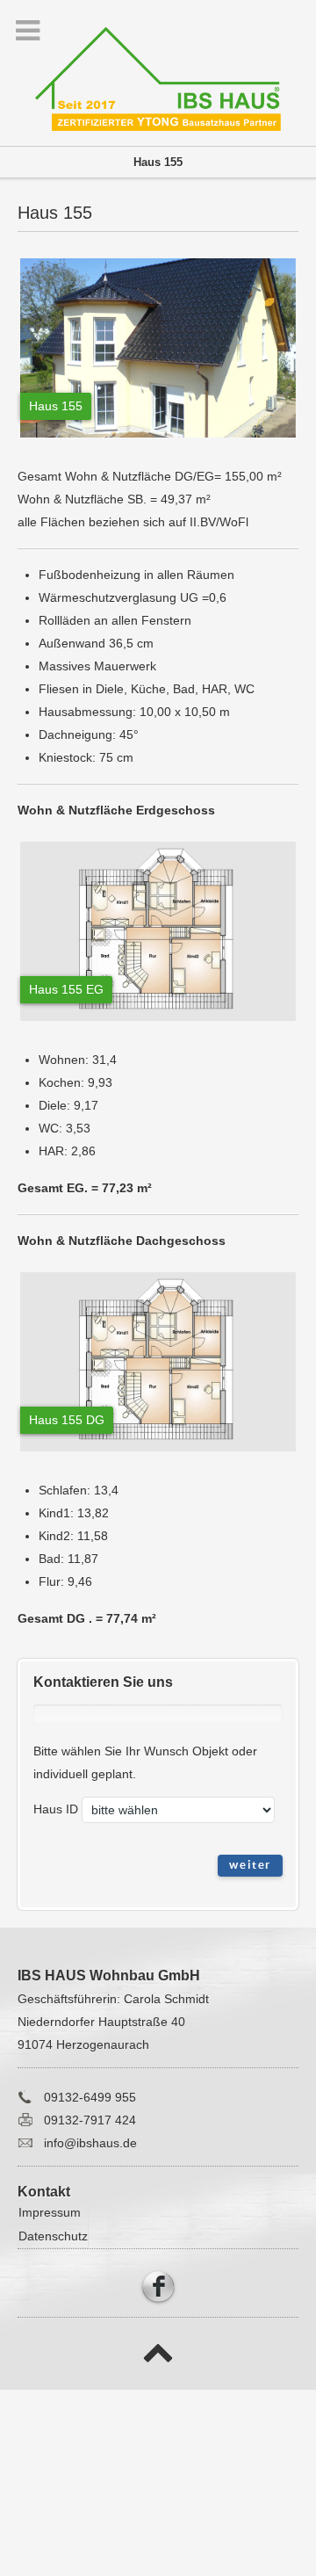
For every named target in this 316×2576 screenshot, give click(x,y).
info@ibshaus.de (90, 2143)
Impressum (50, 2212)
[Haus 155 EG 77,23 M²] (158, 1025)
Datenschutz (53, 2236)
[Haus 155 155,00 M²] (158, 442)
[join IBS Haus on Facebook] (158, 2284)
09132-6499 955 (90, 2097)
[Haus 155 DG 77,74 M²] (158, 1456)
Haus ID (56, 1809)
